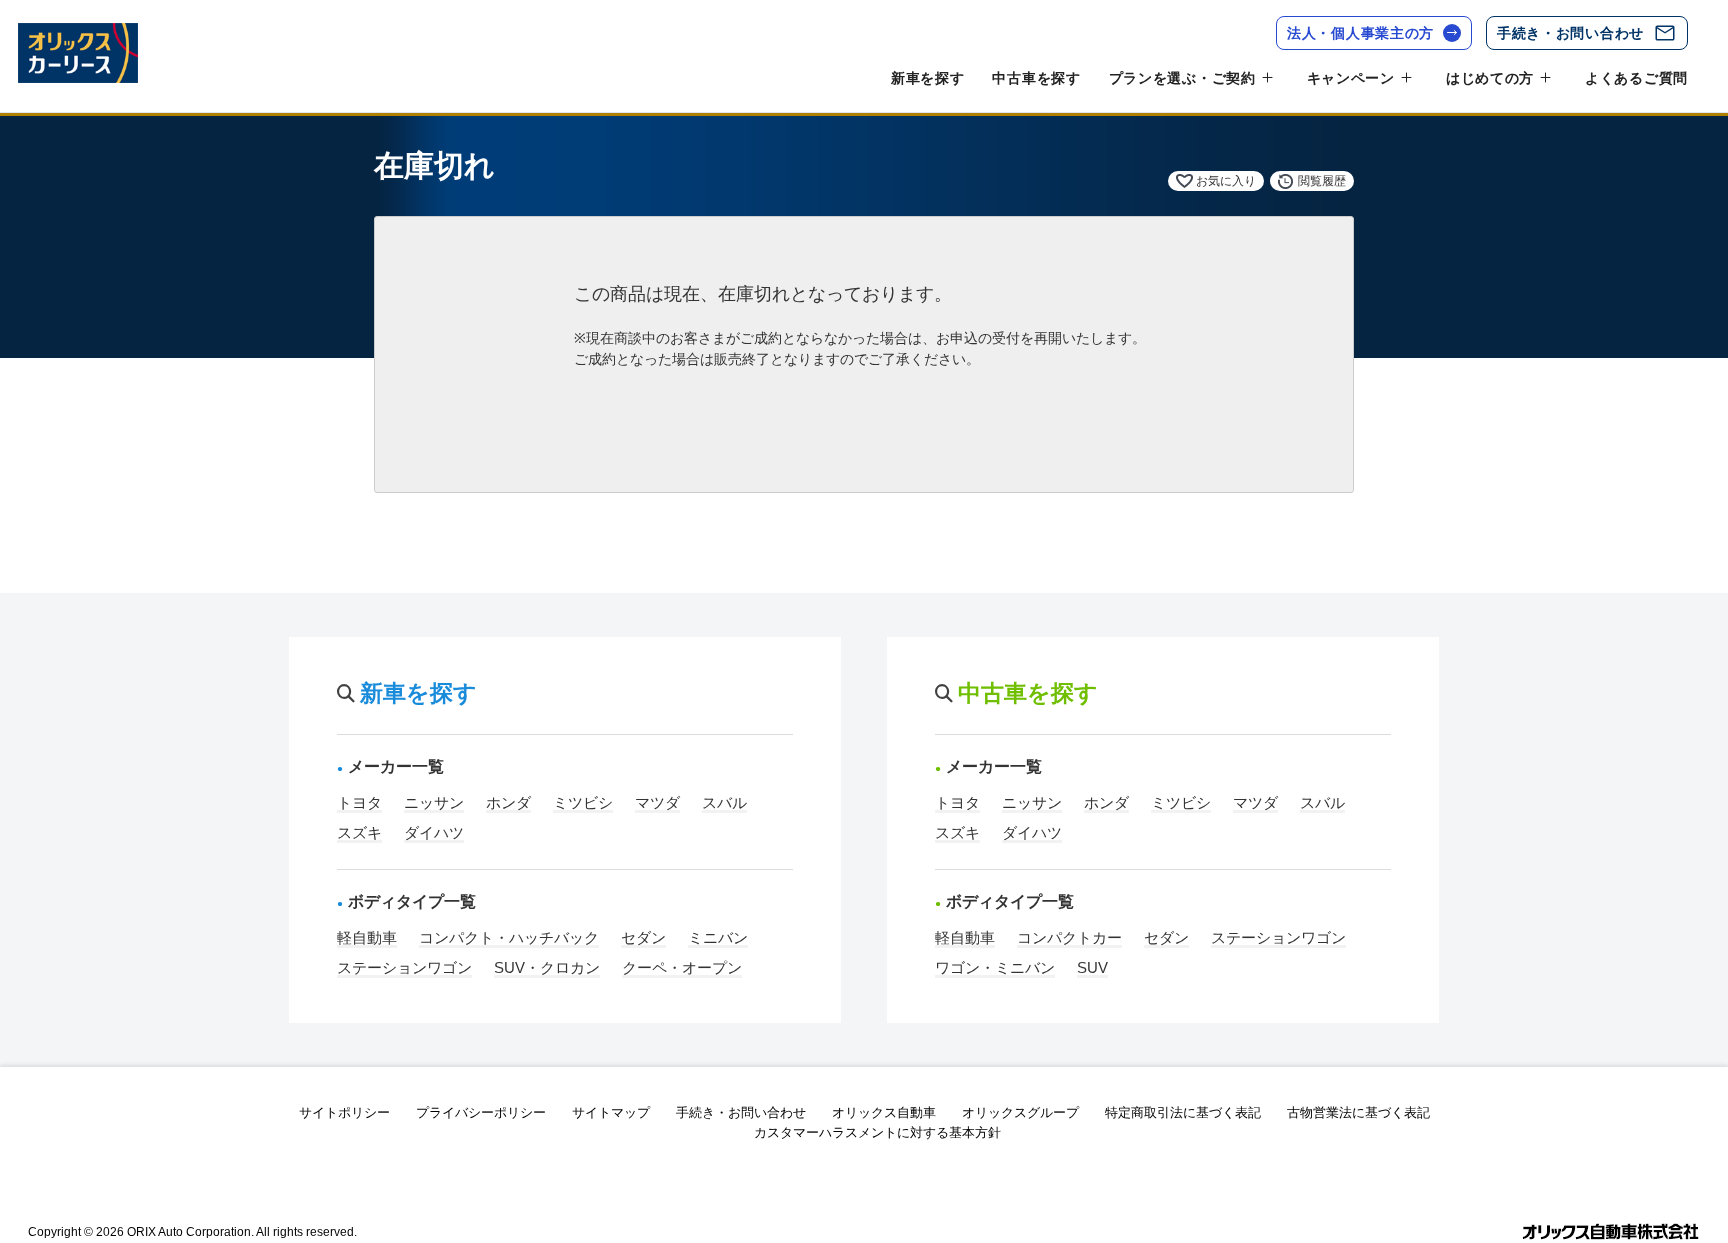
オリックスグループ (1020, 1112)
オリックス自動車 (884, 1112)
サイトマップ (611, 1112)
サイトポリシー (344, 1112)
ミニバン (718, 937)
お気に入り (1226, 181)
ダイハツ (434, 832)
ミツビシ (583, 802)
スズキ (359, 832)
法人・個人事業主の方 (1360, 33)
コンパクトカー (1069, 937)
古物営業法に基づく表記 (1358, 1112)
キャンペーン (1351, 78)
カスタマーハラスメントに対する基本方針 (877, 1132)
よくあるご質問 (1636, 78)
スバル (724, 802)
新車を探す (928, 78)
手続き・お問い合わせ (1570, 33)
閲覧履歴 (1322, 181)
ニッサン (434, 802)
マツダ (657, 802)
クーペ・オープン (682, 967)
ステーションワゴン (404, 967)
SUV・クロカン (547, 967)
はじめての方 (1490, 78)
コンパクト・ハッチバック (509, 937)
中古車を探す (1036, 78)
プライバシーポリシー (481, 1112)
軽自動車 (367, 937)
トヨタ (359, 802)
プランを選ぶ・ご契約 (1182, 78)
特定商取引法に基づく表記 (1183, 1112)
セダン (643, 937)
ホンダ (508, 802)
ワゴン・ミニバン (995, 967)
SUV (1092, 967)
